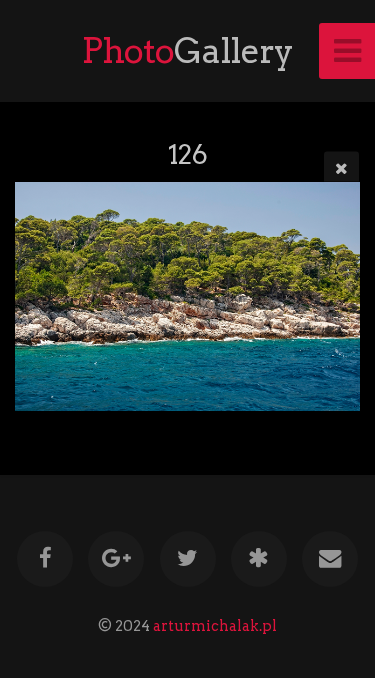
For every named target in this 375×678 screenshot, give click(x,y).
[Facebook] (45, 559)
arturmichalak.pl (215, 626)
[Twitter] (187, 559)
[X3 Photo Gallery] (259, 559)
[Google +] (116, 559)
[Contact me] (330, 559)
